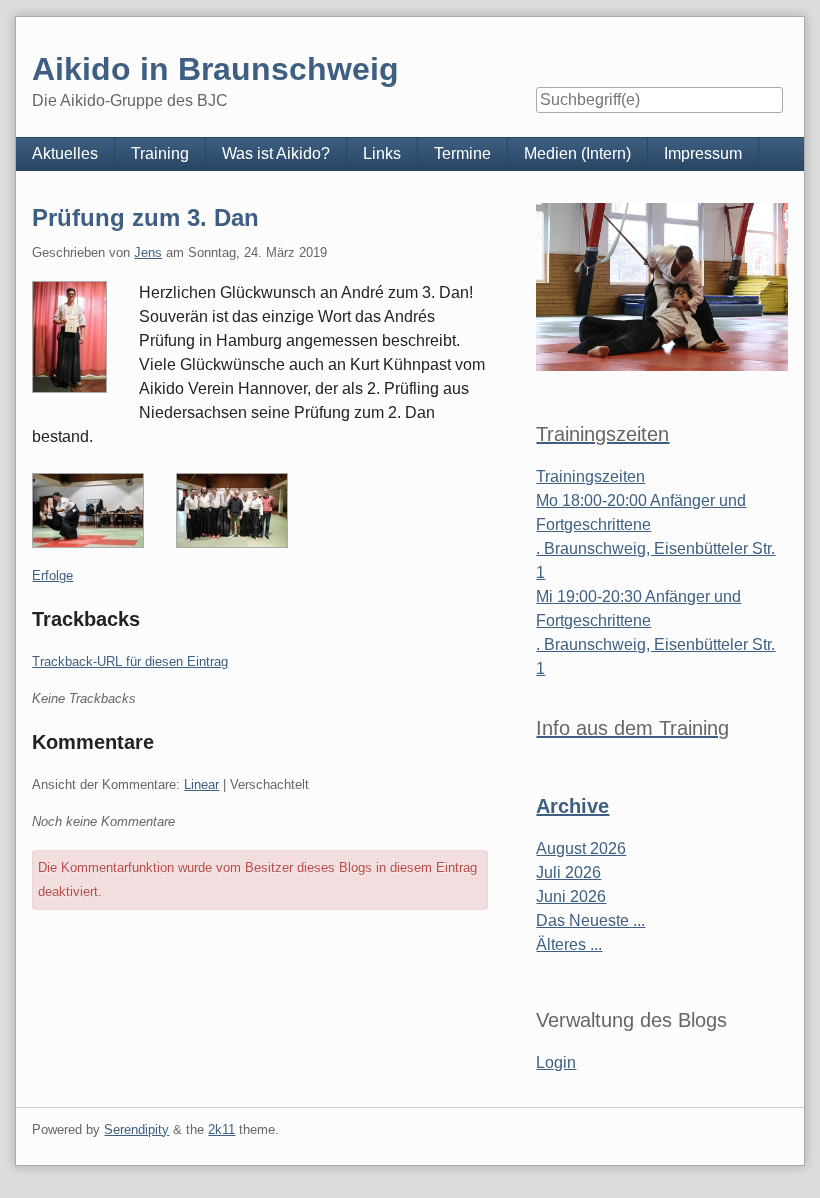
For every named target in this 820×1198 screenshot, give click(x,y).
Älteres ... (569, 944)
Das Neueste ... (590, 920)
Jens (148, 252)
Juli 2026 (568, 872)
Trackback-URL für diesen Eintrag (130, 661)
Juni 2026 (571, 896)
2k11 (221, 1129)
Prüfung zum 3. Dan (145, 217)
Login (556, 1062)
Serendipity (136, 1129)
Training (160, 153)
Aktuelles (65, 153)
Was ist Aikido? (276, 153)
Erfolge (52, 575)
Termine (462, 153)
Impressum (703, 153)
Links (382, 153)
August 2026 (581, 848)
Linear (201, 784)
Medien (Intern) (577, 153)
